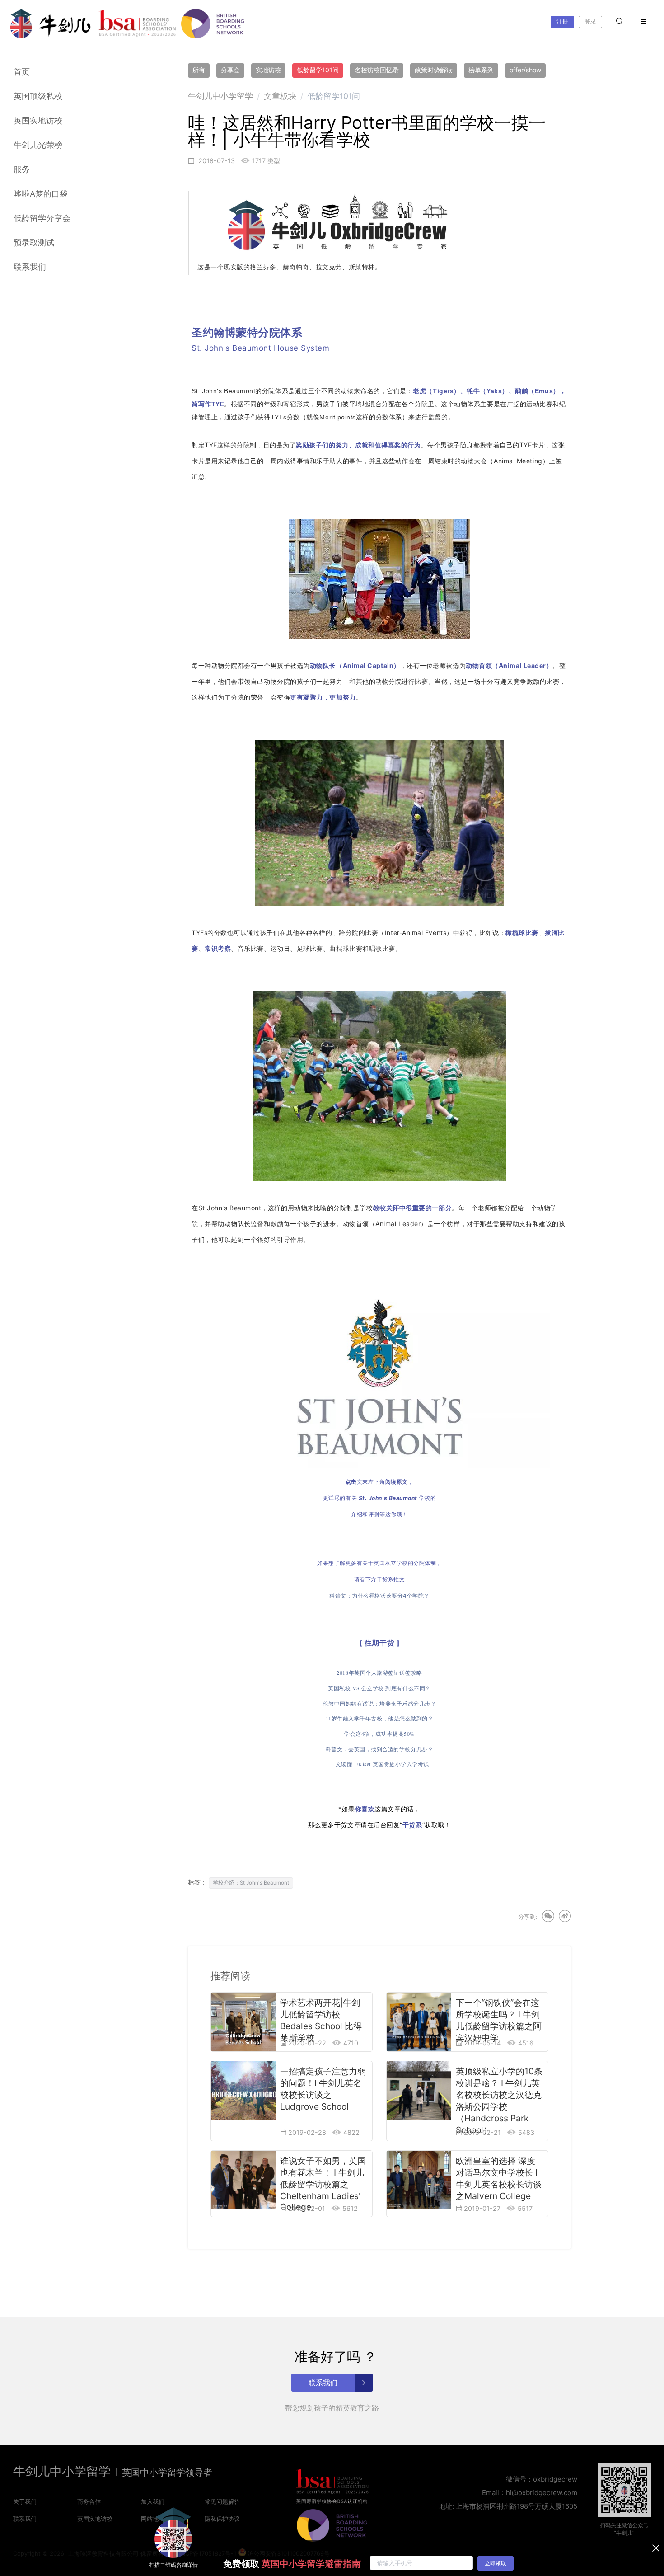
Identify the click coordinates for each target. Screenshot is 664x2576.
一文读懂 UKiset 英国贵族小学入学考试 (379, 1764)
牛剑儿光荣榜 (38, 145)
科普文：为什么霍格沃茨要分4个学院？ (379, 1596)
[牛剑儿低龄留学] (51, 24)
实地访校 (268, 70)
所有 (199, 70)
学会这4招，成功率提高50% (379, 1734)
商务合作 (89, 2501)
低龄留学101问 (318, 70)
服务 (22, 169)
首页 (22, 72)
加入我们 (153, 2501)
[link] (220, 96)
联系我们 (30, 267)
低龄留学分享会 (42, 218)
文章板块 (280, 96)
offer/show (525, 70)
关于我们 (25, 2501)
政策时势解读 (434, 70)
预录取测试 (34, 242)
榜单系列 (481, 70)
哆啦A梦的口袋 (41, 194)
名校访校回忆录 (377, 70)
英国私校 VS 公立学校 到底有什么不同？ (379, 1688)
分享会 (230, 70)
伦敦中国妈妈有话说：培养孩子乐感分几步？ (380, 1703)
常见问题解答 (222, 2501)
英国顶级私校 (38, 96)
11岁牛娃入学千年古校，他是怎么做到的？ (380, 1718)
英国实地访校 (38, 120)
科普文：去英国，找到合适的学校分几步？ (379, 1749)
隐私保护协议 (222, 2519)
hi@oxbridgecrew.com (542, 2493)
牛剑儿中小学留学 (220, 96)
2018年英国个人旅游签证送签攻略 (379, 1673)
